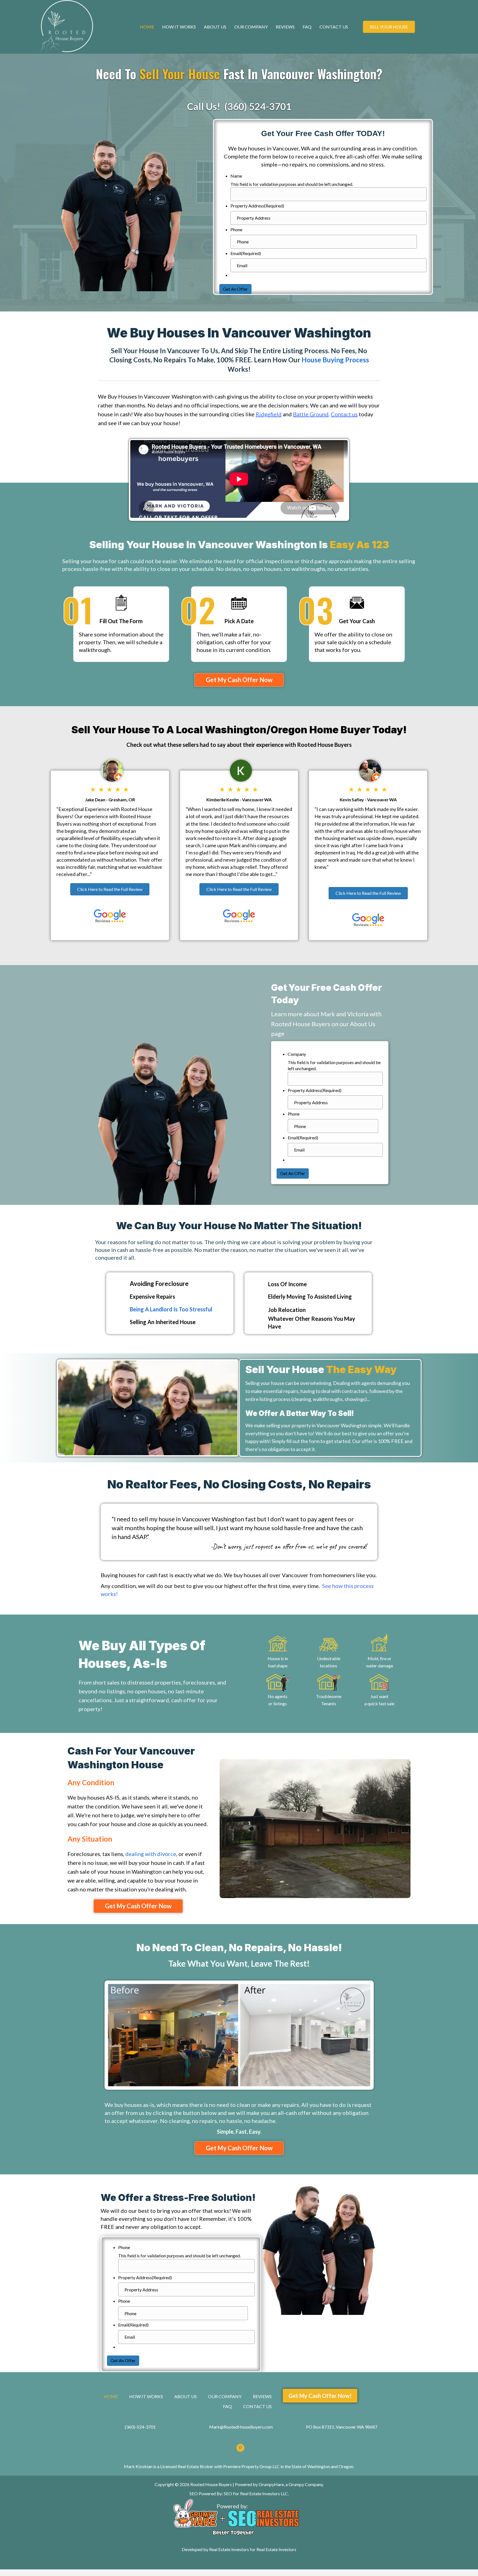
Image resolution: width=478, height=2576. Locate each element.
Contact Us (334, 27)
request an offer (274, 1546)
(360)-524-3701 (140, 2427)
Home (147, 27)
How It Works (179, 27)
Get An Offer (235, 289)
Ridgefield (269, 414)
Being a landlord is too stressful (171, 1309)
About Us (215, 27)
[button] (239, 680)
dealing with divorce (151, 1854)
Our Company (251, 27)
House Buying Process (335, 360)
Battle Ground (311, 414)
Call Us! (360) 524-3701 (239, 106)
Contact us (344, 414)
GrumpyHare (271, 2484)
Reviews (285, 27)
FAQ (307, 27)
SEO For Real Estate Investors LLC (256, 2493)
